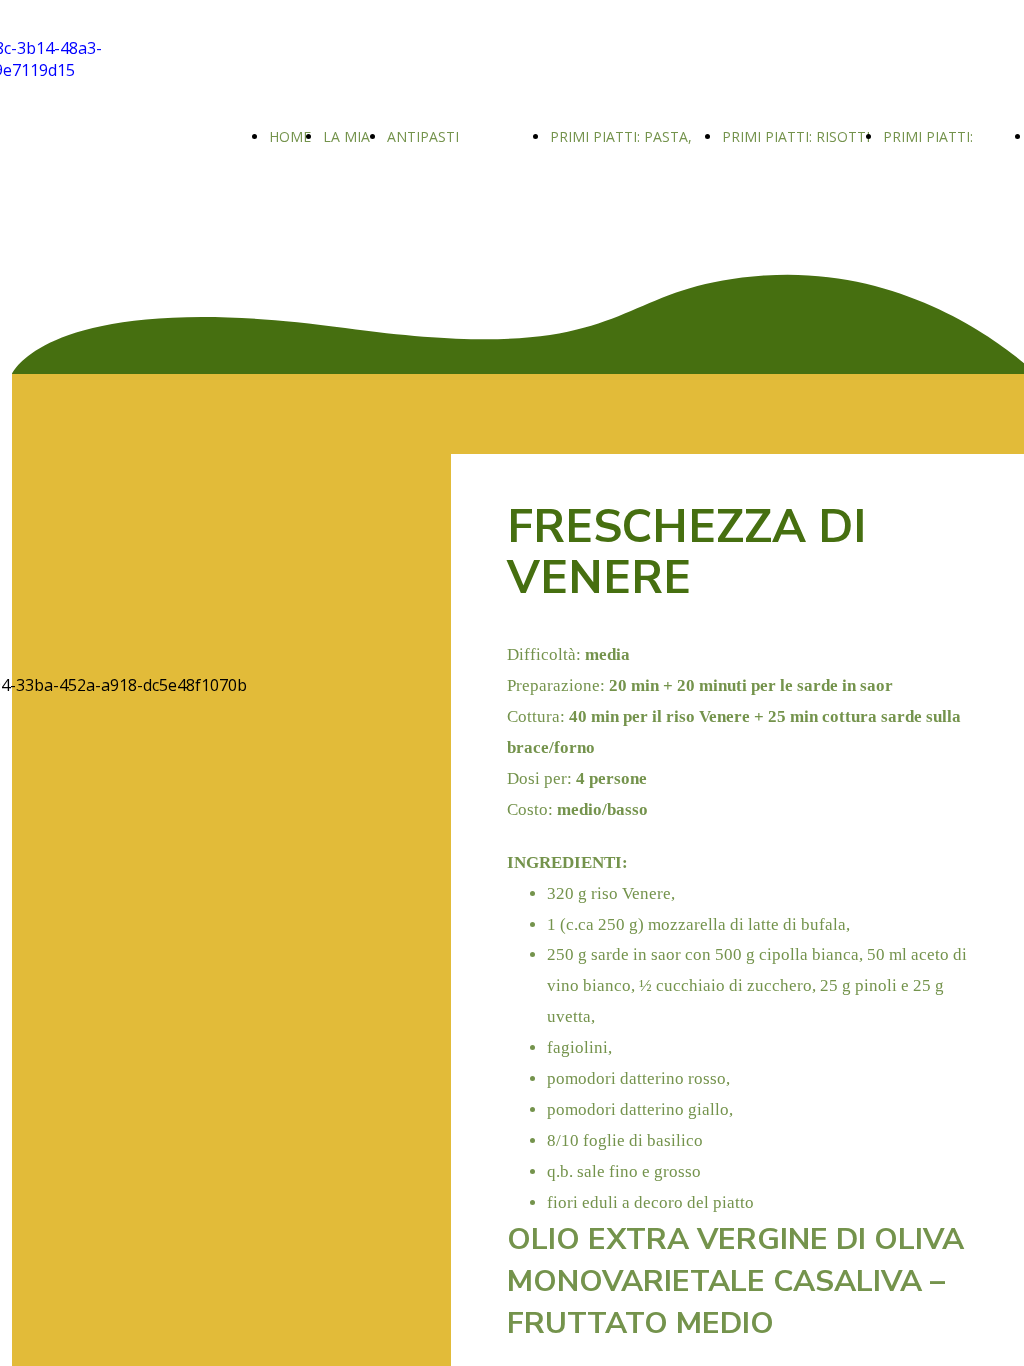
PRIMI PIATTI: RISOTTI (796, 136)
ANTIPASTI (423, 136)
